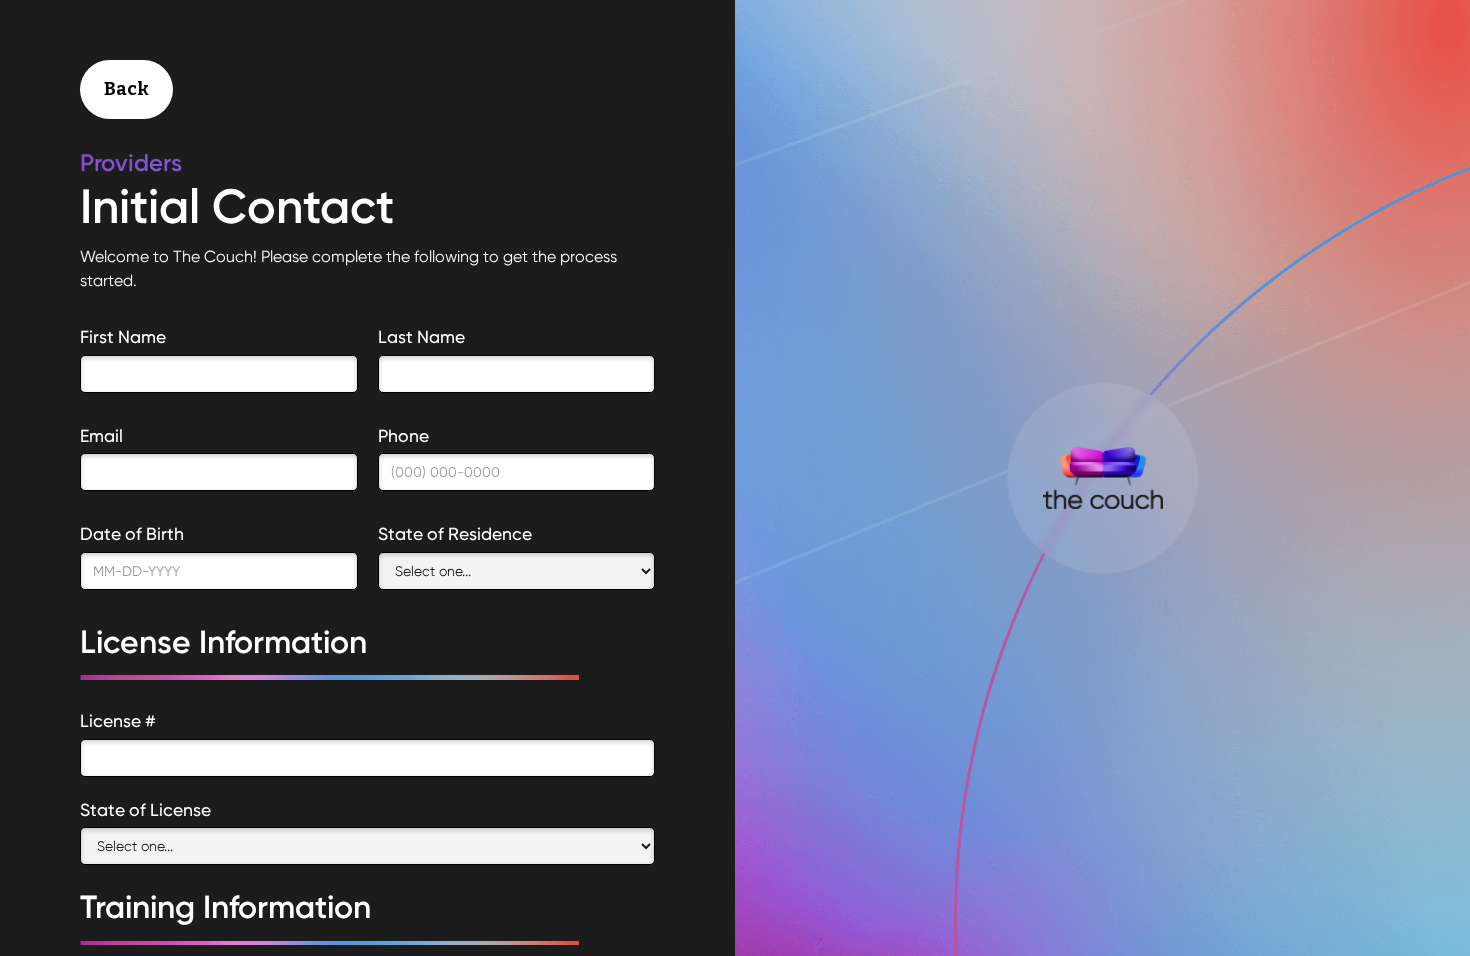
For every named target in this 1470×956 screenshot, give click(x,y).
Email (101, 436)
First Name (123, 337)
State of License (145, 810)
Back (126, 89)
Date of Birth (132, 534)
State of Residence (455, 534)
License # (118, 721)
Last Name (421, 337)
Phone (403, 436)
